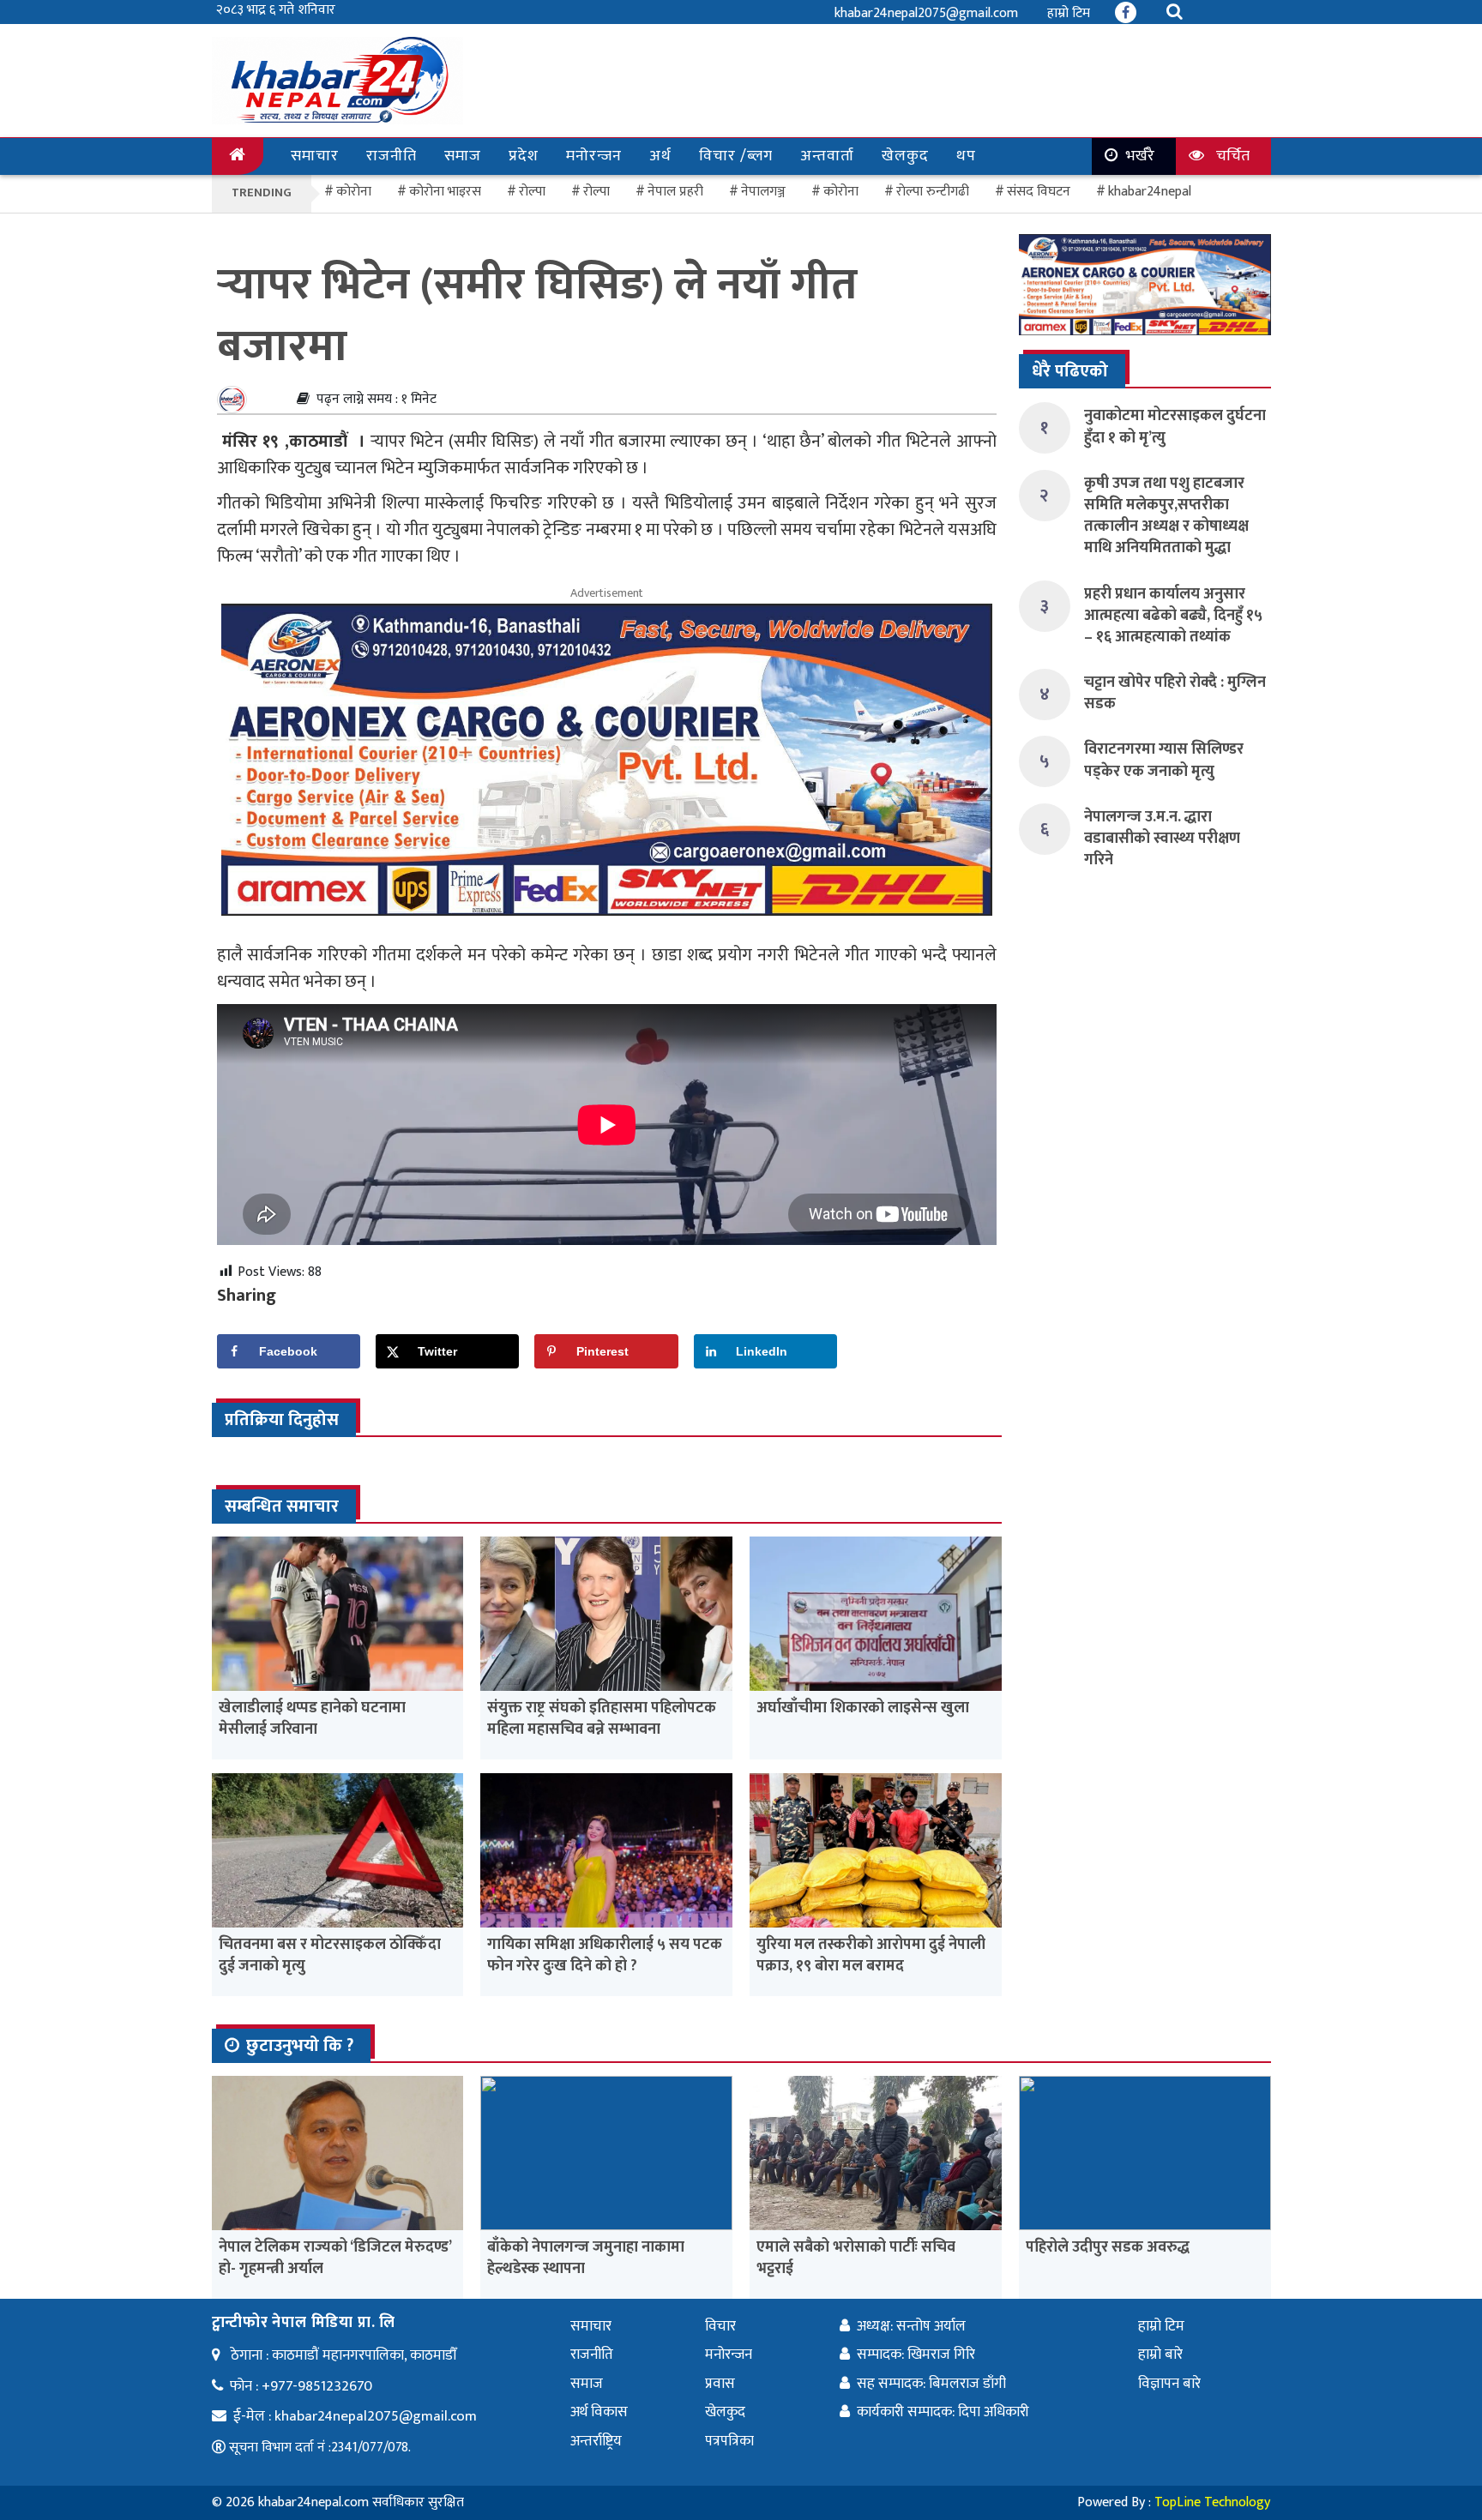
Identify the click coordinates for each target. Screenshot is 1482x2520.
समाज (463, 156)
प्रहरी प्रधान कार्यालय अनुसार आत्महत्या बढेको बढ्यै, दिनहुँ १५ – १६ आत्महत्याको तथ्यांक (1173, 616)
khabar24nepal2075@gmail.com (926, 13)
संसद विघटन (1039, 192)
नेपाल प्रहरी (675, 192)
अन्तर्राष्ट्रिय (596, 2441)
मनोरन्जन (594, 156)
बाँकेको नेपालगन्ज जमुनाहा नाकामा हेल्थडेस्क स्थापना (586, 2258)
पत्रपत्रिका (729, 2441)
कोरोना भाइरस (445, 192)
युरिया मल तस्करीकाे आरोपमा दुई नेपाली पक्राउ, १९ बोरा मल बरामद (871, 1955)
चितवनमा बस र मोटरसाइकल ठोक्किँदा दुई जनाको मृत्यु (330, 1955)
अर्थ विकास (599, 2412)
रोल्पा (596, 192)
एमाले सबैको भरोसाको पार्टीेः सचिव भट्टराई (856, 2258)
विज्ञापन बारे (1169, 2384)
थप (966, 156)
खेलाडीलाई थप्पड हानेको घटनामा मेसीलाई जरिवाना (312, 1719)
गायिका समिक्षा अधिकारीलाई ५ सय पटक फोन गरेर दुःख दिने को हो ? (605, 1955)
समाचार (315, 156)
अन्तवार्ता (827, 156)
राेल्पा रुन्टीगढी (933, 192)
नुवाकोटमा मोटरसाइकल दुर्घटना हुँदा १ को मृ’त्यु (1175, 427)
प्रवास (720, 2384)
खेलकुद (905, 156)
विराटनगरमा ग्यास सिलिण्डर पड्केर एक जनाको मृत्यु (1164, 760)
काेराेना (354, 192)
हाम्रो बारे (1160, 2355)
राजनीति (392, 156)
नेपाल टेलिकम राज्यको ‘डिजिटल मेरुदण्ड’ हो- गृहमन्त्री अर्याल (335, 2258)
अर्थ (660, 156)
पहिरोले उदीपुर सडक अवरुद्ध (1108, 2247)
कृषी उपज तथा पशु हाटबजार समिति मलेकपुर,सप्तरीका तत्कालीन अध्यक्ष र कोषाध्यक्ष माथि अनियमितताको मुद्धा (1166, 516)
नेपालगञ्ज (763, 192)
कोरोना (841, 192)
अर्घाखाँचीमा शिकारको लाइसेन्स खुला (863, 1708)
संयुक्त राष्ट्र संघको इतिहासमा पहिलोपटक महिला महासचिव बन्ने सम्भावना (602, 1719)
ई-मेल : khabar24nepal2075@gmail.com (355, 2416)
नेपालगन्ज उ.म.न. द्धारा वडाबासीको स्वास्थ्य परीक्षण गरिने (1162, 839)
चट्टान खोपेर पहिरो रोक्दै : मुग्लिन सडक (1175, 693)
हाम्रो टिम (1069, 13)
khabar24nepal (1150, 192)
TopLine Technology (1212, 2502)
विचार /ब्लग (736, 156)
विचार (720, 2326)
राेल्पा (532, 192)
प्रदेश (524, 156)
